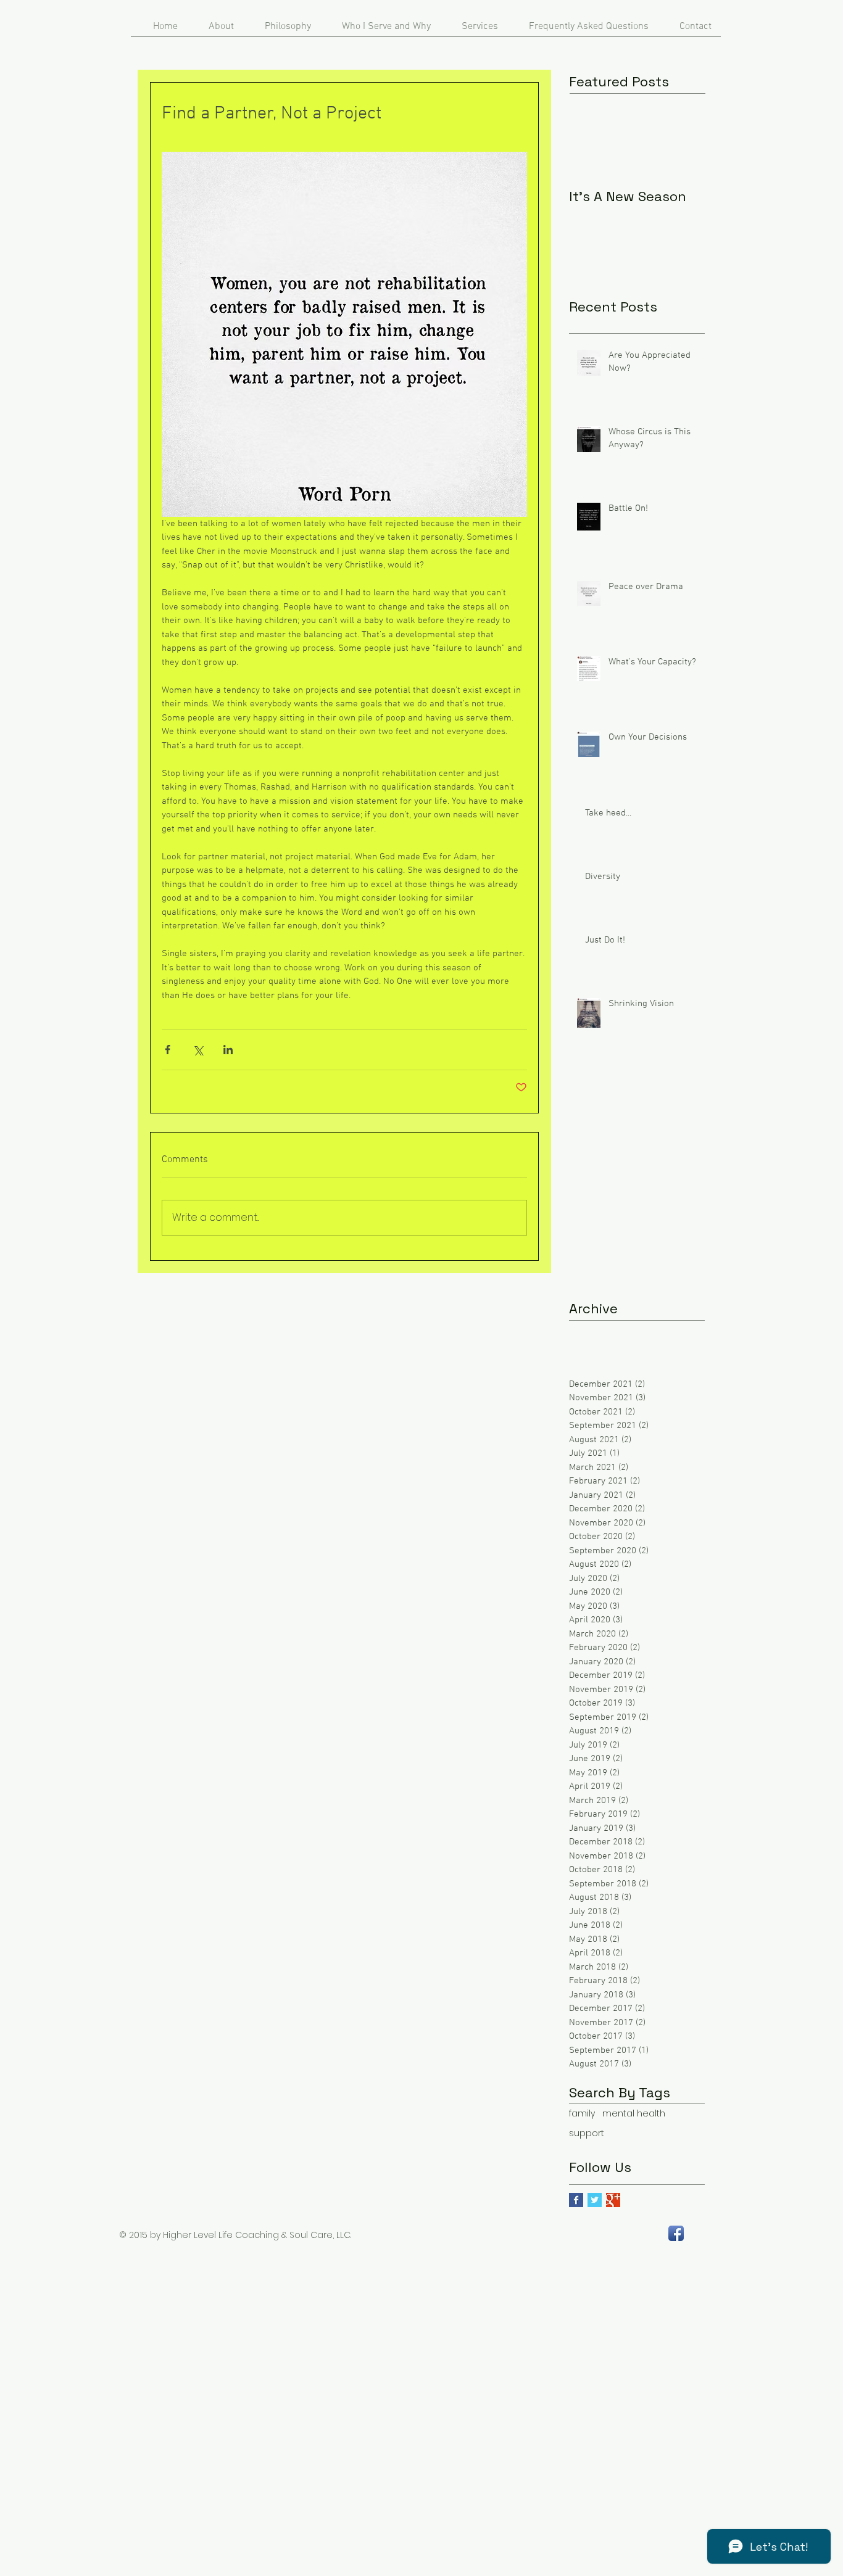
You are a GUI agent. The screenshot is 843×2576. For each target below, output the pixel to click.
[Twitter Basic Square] (595, 2200)
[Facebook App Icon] (676, 2233)
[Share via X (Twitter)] (198, 1050)
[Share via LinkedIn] (228, 1050)
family (582, 2114)
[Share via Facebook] (168, 1050)
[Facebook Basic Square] (576, 2200)
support (587, 2133)
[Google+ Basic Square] (613, 2200)
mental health (634, 2114)
